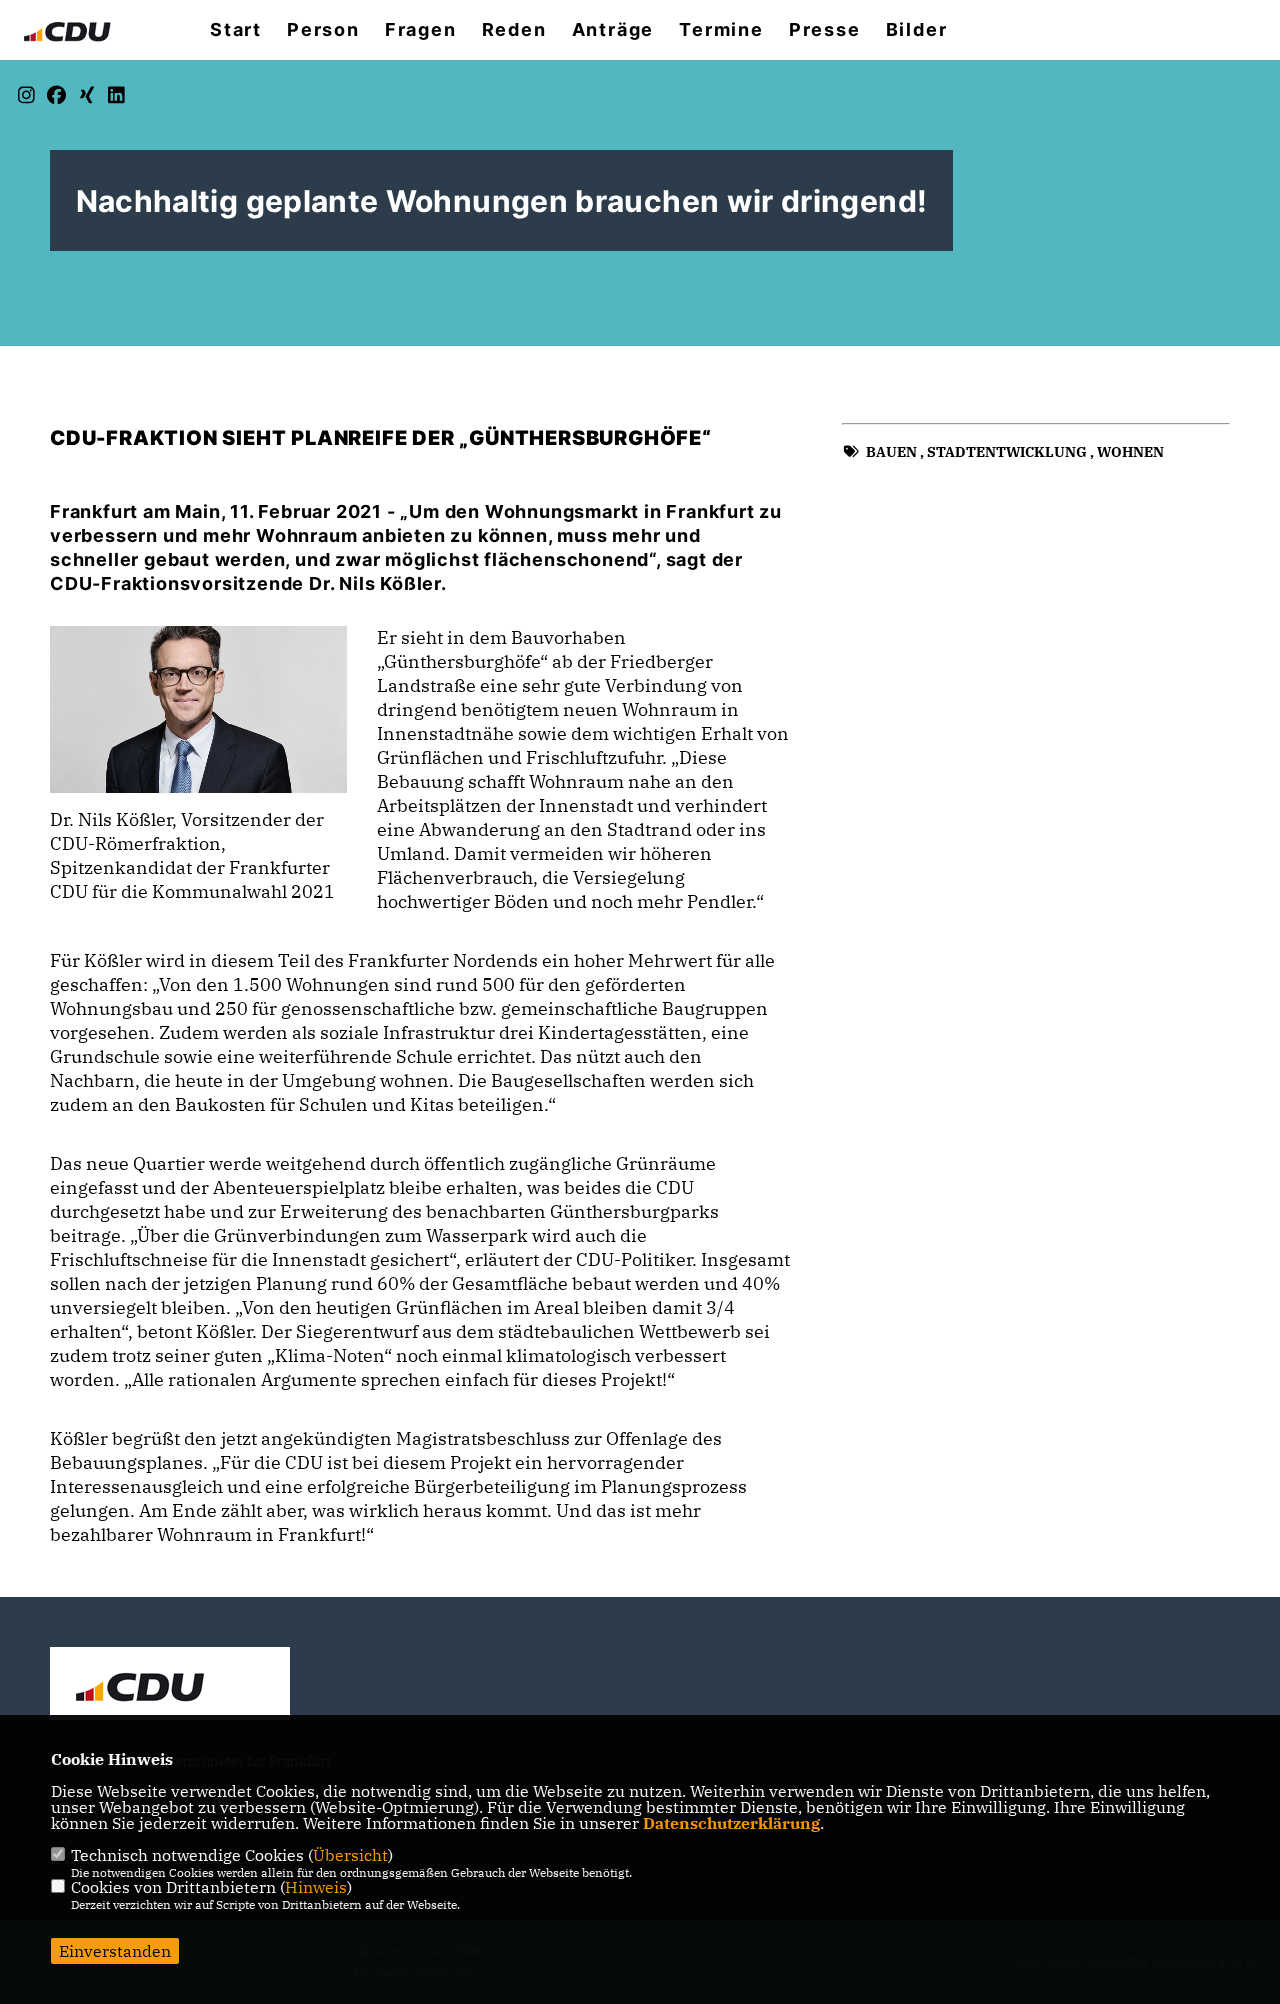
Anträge (613, 30)
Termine (721, 30)
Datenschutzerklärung (731, 1823)
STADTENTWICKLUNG (1007, 452)
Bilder (917, 30)
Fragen (421, 30)
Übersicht (350, 1855)
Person (323, 30)
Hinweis (316, 1887)
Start (236, 30)
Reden (514, 30)
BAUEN (891, 452)
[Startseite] (170, 1686)
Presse (825, 30)
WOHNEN (1130, 452)
